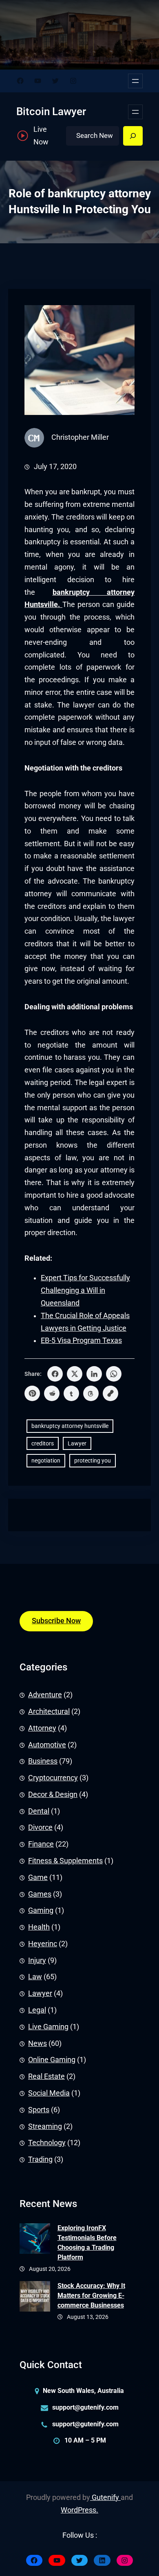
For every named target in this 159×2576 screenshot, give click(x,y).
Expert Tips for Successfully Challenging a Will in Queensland (85, 1290)
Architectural (49, 1712)
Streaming (45, 2126)
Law (35, 1977)
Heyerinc (43, 1944)
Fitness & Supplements (65, 1861)
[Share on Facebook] (55, 1374)
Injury (37, 1960)
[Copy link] (110, 1393)
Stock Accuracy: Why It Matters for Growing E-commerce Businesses (91, 2295)
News (38, 2043)
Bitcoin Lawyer (51, 111)
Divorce (40, 1827)
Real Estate (46, 2076)
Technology (47, 2143)
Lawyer (77, 1443)
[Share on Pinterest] (32, 1393)
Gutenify (105, 2497)
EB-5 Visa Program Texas (81, 1340)
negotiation (46, 1460)
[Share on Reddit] (52, 1393)
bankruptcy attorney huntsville (70, 1426)
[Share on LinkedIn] (94, 1374)
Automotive (47, 1745)
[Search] (133, 136)
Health (39, 1927)
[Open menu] (135, 81)
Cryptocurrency (53, 1778)
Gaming (41, 1910)
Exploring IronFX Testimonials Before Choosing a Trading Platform (87, 2243)
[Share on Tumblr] (71, 1393)
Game (38, 1877)
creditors (43, 1443)
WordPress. (79, 2510)
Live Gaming (48, 2027)
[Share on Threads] (91, 1393)
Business (43, 1761)
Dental (39, 1811)
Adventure (45, 1695)
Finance (41, 1844)
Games (40, 1894)
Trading (40, 2159)
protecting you (93, 1460)
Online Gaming (52, 2060)
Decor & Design (53, 1794)
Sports (39, 2110)
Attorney (42, 1728)
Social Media (49, 2093)
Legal (37, 2010)
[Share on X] (75, 1374)
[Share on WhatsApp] (114, 1374)
